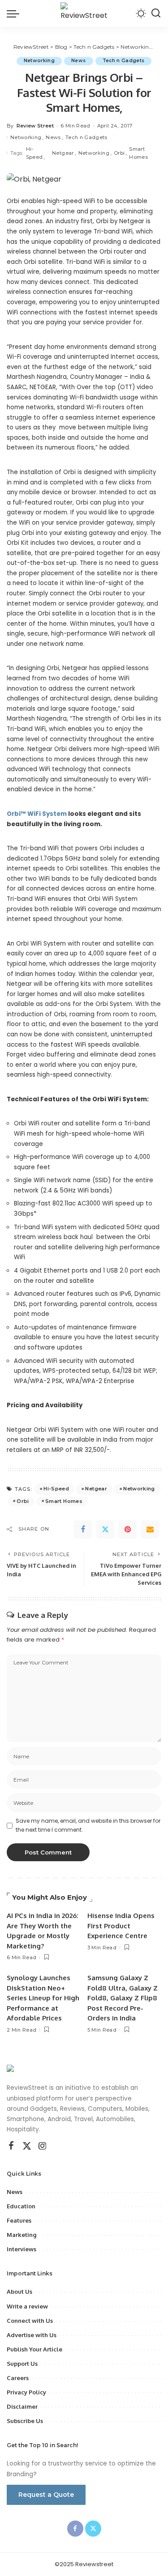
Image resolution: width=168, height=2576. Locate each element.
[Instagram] (43, 2146)
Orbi (119, 153)
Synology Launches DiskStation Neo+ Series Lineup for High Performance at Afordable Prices (43, 1998)
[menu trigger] (15, 13)
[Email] (150, 1529)
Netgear (63, 153)
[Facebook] (83, 1529)
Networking (39, 61)
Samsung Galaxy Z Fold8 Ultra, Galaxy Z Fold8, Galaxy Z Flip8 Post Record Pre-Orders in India (123, 1998)
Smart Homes (138, 153)
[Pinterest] (128, 1529)
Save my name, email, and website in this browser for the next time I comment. (88, 1825)
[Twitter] (105, 1529)
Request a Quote (46, 2495)
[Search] (156, 13)
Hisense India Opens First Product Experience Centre (121, 1926)
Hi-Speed (34, 153)
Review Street (35, 126)
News (78, 61)
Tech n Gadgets (124, 61)
